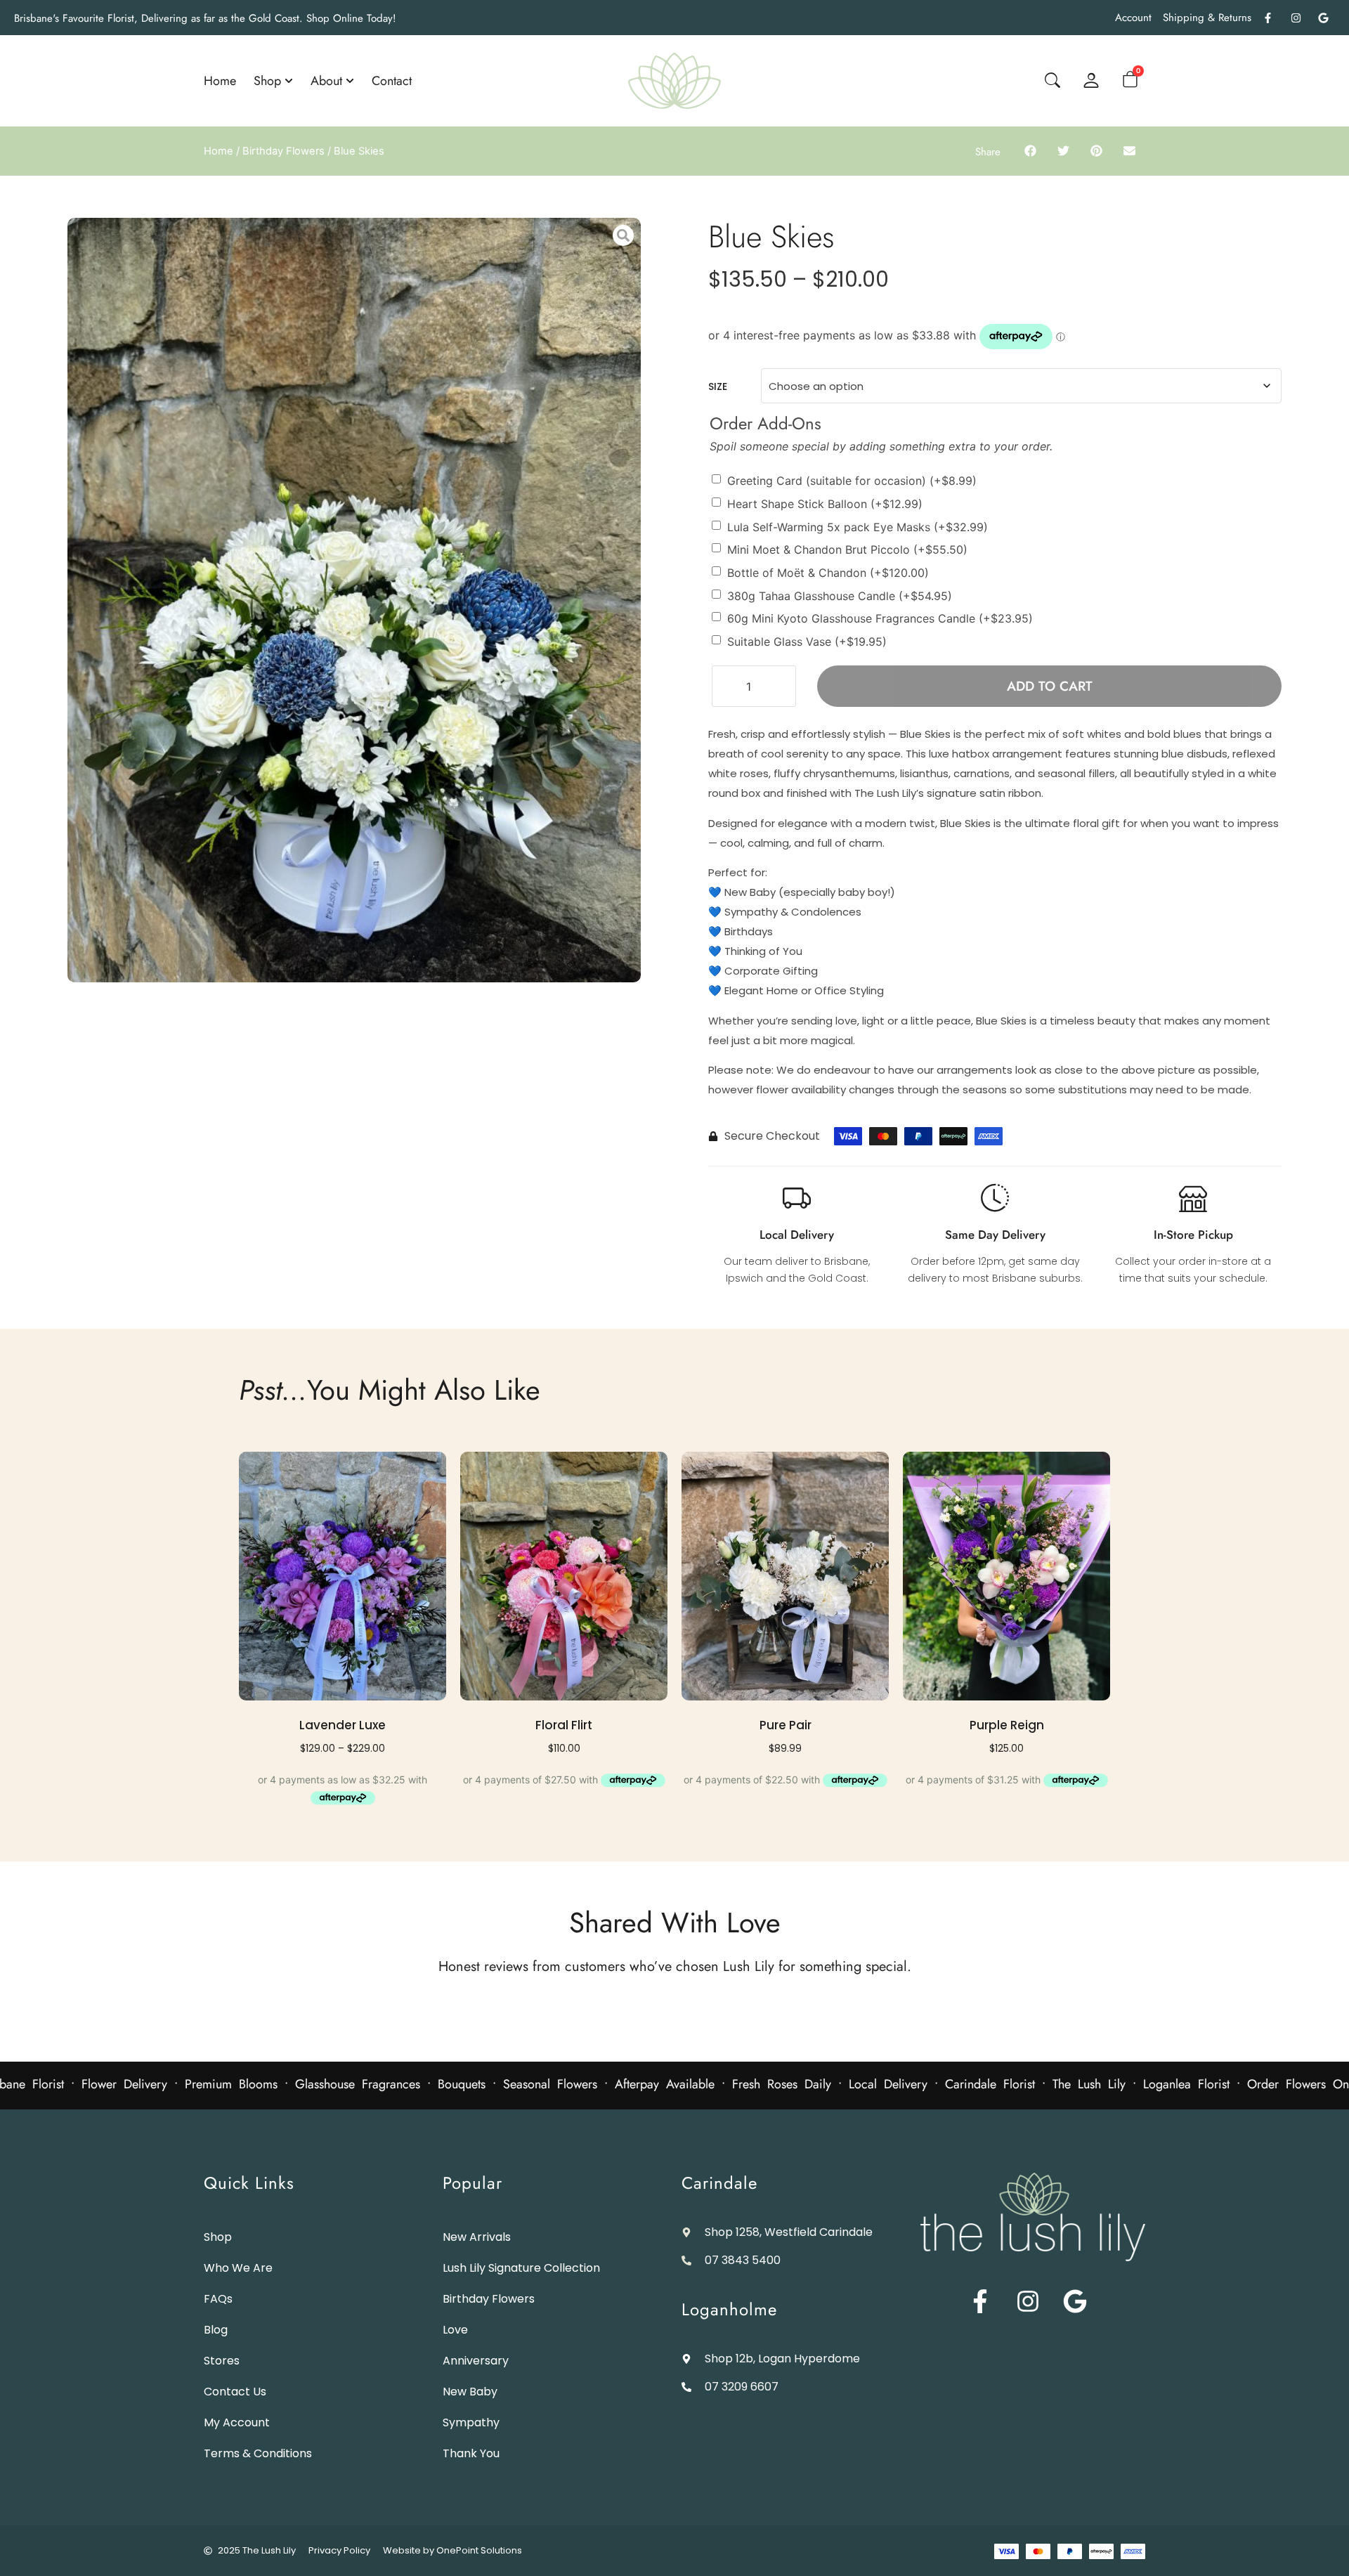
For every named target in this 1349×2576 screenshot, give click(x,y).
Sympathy (471, 2422)
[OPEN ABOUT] (350, 81)
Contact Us (235, 2392)
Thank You (471, 2453)
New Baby (470, 2392)
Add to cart (1050, 686)
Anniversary (476, 2361)
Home (219, 151)
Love (455, 2330)
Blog (216, 2330)
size (718, 386)
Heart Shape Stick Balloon (825, 504)
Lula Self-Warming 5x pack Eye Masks (858, 526)
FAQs (218, 2299)
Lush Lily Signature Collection (521, 2268)
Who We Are (238, 2268)
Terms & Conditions (258, 2453)
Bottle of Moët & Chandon (828, 573)
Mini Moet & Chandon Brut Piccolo (847, 549)
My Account (237, 2422)
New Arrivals (477, 2237)
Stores (222, 2361)
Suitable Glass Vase (807, 641)
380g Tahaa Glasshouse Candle (840, 595)
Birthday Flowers (284, 151)
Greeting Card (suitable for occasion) (852, 481)
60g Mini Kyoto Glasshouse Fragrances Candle (880, 618)
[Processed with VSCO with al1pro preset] (354, 600)
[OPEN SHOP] (289, 81)
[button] (1030, 150)
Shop (218, 2237)
